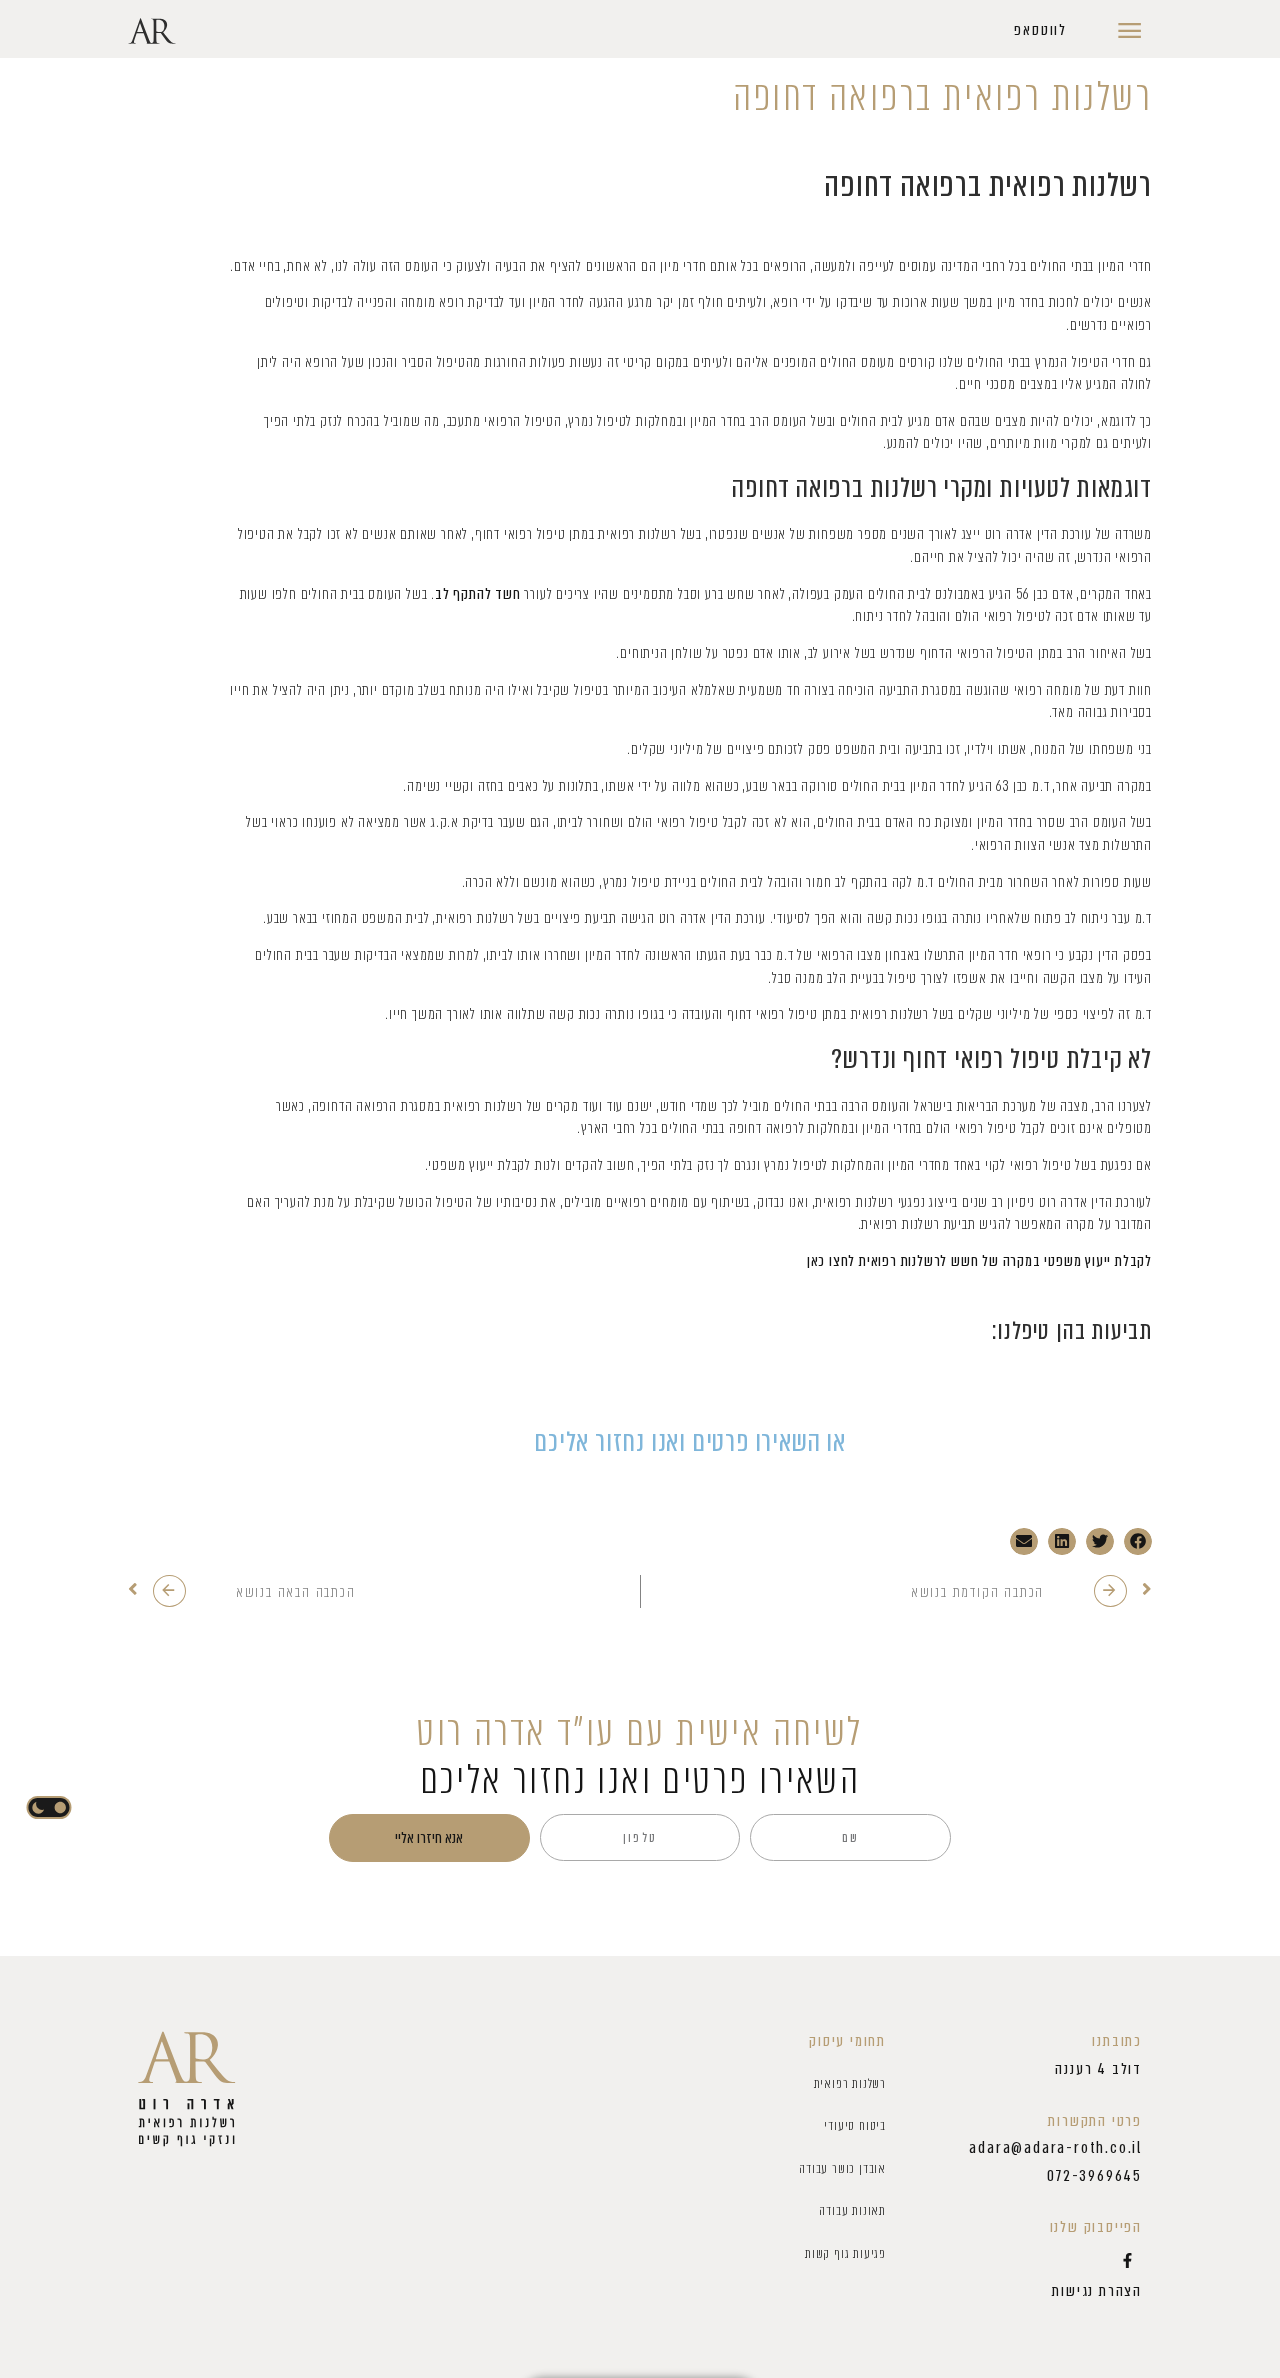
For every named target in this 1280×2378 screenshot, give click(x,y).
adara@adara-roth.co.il (1055, 2148)
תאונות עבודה (852, 2210)
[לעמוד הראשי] (187, 2089)
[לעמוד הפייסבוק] (1127, 2260)
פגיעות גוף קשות (845, 2253)
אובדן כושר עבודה (842, 2168)
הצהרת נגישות (1097, 2291)
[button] (1040, 31)
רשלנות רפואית (850, 2083)
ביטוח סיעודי (855, 2125)
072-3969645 (1094, 2176)
